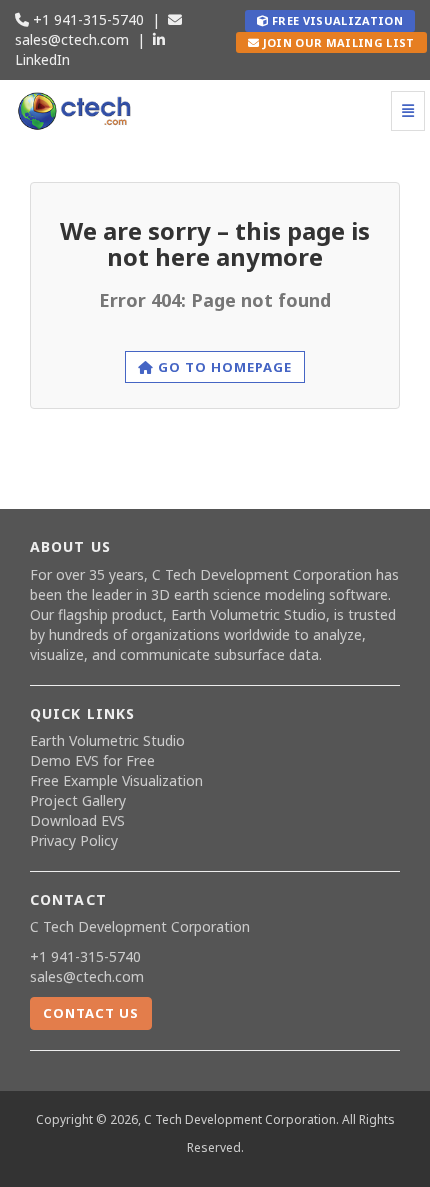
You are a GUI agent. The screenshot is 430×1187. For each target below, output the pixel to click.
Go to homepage (223, 367)
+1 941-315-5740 (86, 19)
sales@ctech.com (72, 39)
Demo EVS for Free (92, 760)
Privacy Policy (74, 840)
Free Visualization (336, 20)
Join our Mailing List (336, 42)
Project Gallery (78, 800)
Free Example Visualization (116, 780)
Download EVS (77, 820)
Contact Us (91, 1013)
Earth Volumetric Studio (248, 614)
